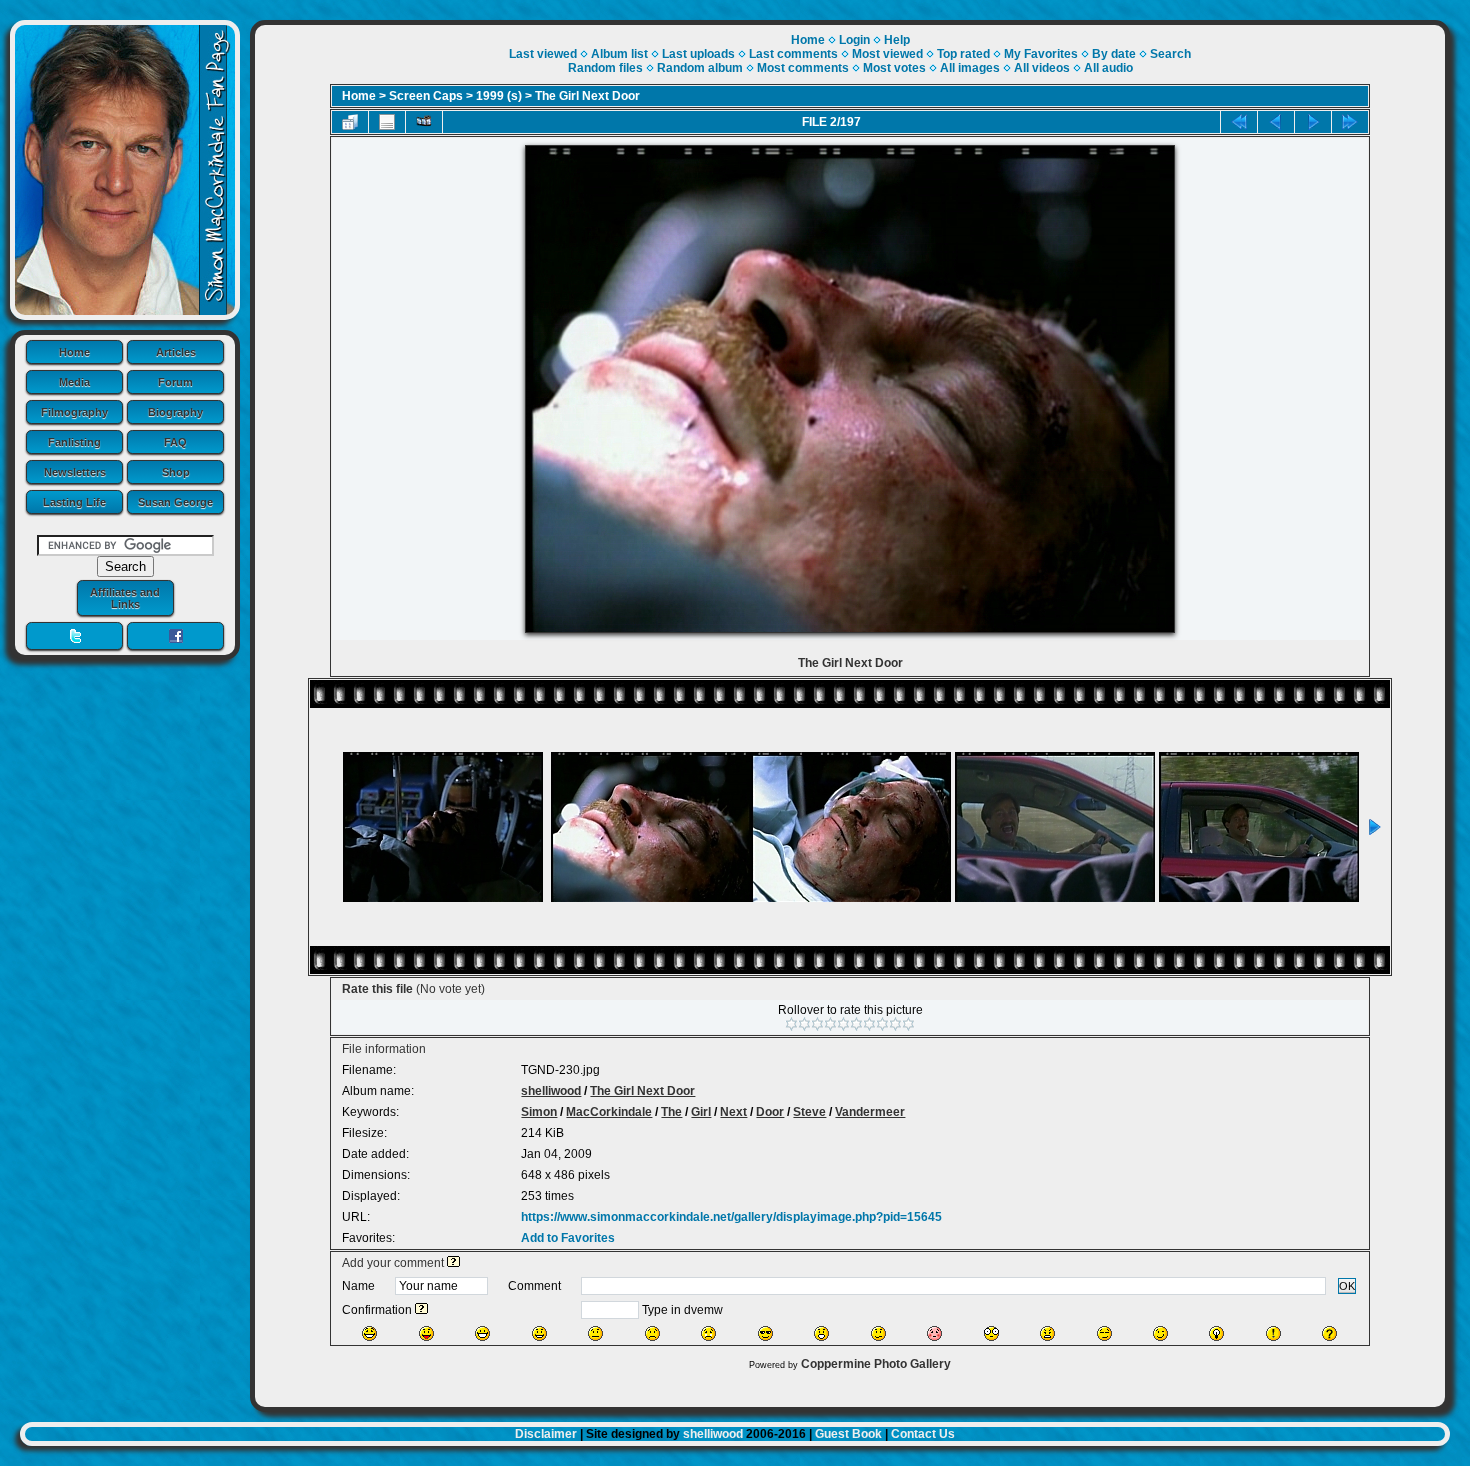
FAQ (175, 442)
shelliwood (551, 1091)
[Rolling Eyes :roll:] (1104, 1333)
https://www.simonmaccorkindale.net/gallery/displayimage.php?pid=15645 (731, 1217)
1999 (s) (499, 96)
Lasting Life (74, 502)
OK (1347, 1286)
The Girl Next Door (587, 96)
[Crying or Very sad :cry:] (708, 1333)
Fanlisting (74, 442)
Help (897, 40)
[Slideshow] (424, 122)
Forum (175, 382)
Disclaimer (546, 1434)
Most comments (803, 68)
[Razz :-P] (426, 1333)
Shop (176, 472)
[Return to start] (1239, 122)
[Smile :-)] (539, 1333)
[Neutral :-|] (595, 1333)
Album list (619, 54)
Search (1170, 54)
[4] (830, 1024)
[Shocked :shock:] (991, 1333)
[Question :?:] (1329, 1333)
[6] (856, 1024)
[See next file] (1313, 122)
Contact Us (923, 1434)
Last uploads (698, 54)
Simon (539, 1112)
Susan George (175, 502)
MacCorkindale (609, 1112)
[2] (804, 1024)
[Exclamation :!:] (1273, 1333)
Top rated (963, 54)
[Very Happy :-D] (482, 1333)
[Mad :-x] (1047, 1333)
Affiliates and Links (125, 598)
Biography (175, 412)
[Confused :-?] (878, 1333)
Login (854, 40)
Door (770, 1112)
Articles (176, 352)
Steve (809, 1112)
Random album (700, 68)
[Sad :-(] (652, 1333)
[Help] (453, 1263)
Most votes (894, 68)
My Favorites (1041, 54)
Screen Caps (426, 96)
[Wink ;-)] (1160, 1333)
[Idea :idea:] (1216, 1333)
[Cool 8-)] (765, 1333)
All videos (1042, 68)
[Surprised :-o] (821, 1333)
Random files (605, 68)
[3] (817, 1024)
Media (74, 382)
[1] (791, 1024)
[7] (869, 1024)
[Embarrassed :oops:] (934, 1333)
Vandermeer (870, 1112)
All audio (1108, 68)
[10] (908, 1024)
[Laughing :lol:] (369, 1333)
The (671, 1112)
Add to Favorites (568, 1238)
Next (733, 1112)
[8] (882, 1024)
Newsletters (75, 472)
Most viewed (887, 54)
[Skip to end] (1350, 122)
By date (1114, 54)
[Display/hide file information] (387, 122)
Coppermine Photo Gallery (876, 1364)
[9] (895, 1024)
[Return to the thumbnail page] (350, 122)
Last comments (793, 54)
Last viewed (543, 54)
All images (970, 68)
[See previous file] (1276, 122)
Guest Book (848, 1434)
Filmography (74, 412)
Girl (701, 1112)
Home (74, 352)
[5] (843, 1024)
